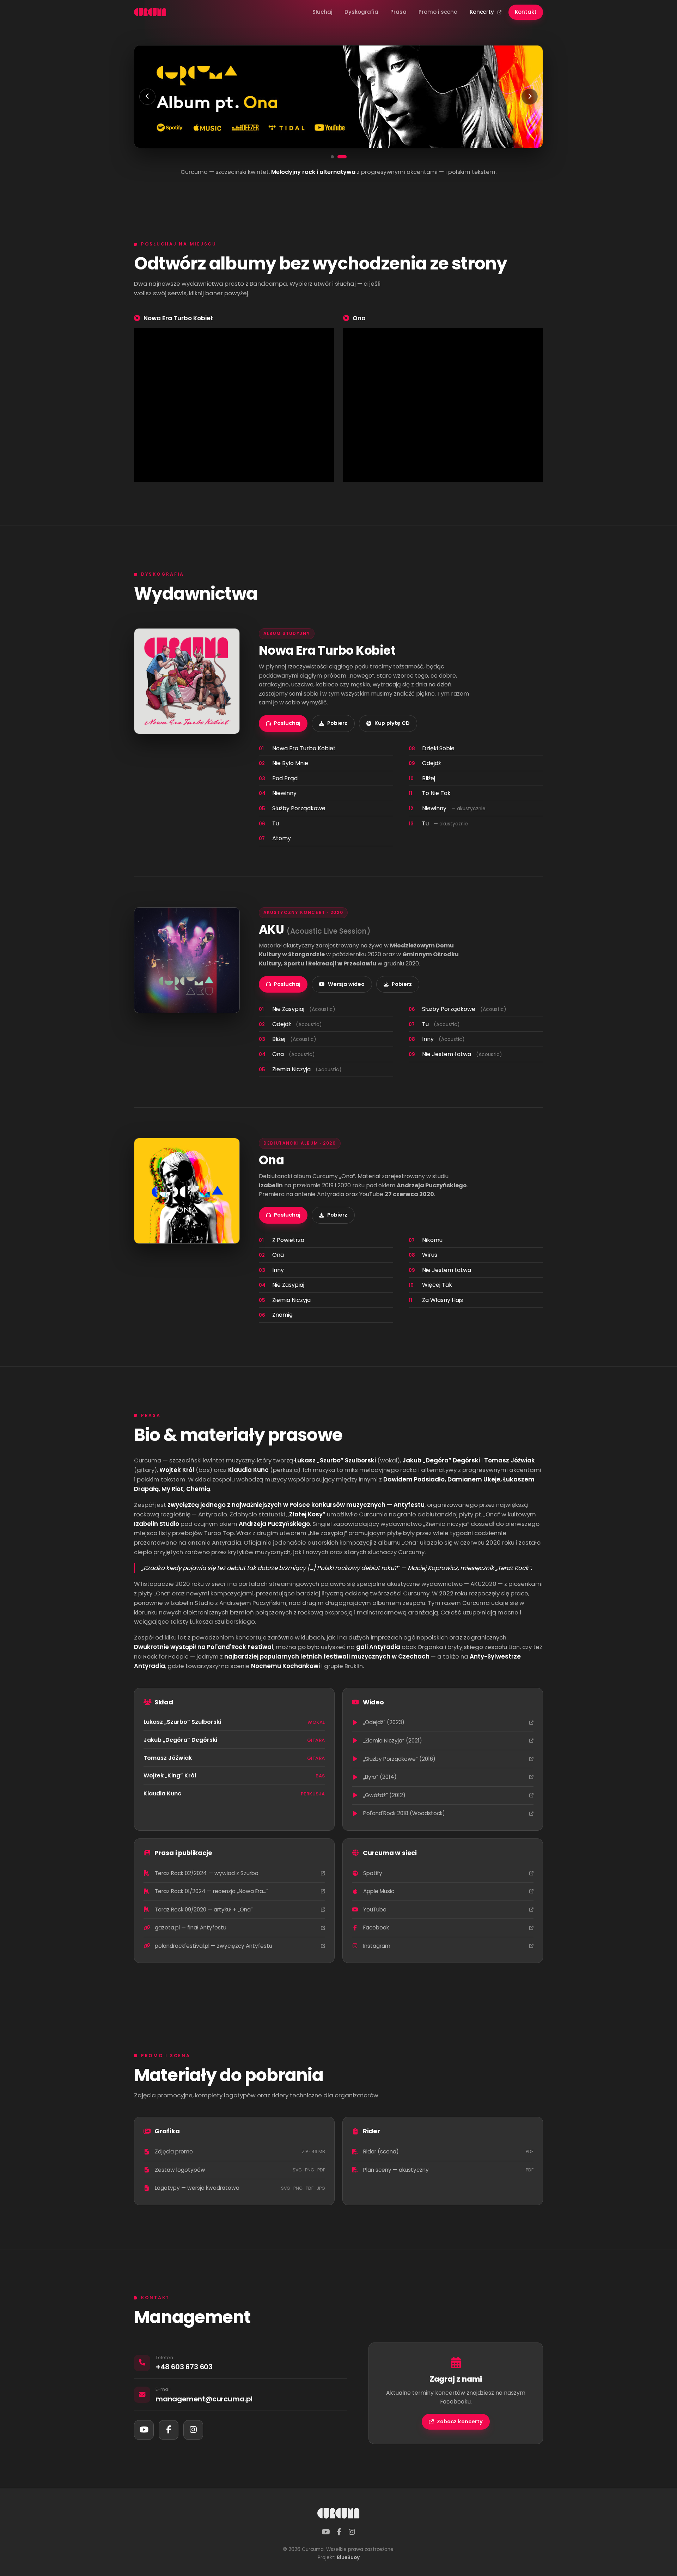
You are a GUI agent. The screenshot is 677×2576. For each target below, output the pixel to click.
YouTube (375, 1910)
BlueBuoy (348, 2557)
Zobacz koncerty (460, 2422)
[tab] (332, 157)
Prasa (398, 12)
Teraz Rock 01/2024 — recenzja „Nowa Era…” (212, 1891)
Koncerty (483, 12)
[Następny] (530, 97)
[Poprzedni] (147, 97)
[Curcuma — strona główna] (150, 12)
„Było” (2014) (380, 1777)
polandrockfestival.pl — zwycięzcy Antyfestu (214, 1946)
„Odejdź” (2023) (384, 1722)
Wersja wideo (346, 984)
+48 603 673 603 (184, 2367)
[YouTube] (144, 2430)
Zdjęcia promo (240, 2151)
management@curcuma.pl (204, 2399)
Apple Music (379, 1891)
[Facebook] (169, 2430)
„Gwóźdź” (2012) (384, 1795)
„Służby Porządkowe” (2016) (399, 1759)
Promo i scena (438, 12)
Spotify (373, 1873)
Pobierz (337, 723)
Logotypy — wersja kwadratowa (240, 2188)
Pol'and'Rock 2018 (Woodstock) (404, 1813)
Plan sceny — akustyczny (448, 2170)
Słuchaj (322, 12)
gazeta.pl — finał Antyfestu (191, 1928)
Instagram (377, 1946)
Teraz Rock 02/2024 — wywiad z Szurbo (207, 1873)
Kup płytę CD (392, 723)
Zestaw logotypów (240, 2170)
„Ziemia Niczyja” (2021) (393, 1741)
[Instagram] (193, 2430)
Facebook (376, 1928)
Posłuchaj (287, 723)
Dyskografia (361, 12)
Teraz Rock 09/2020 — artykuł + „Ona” (204, 1910)
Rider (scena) (448, 2151)
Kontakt (526, 12)
